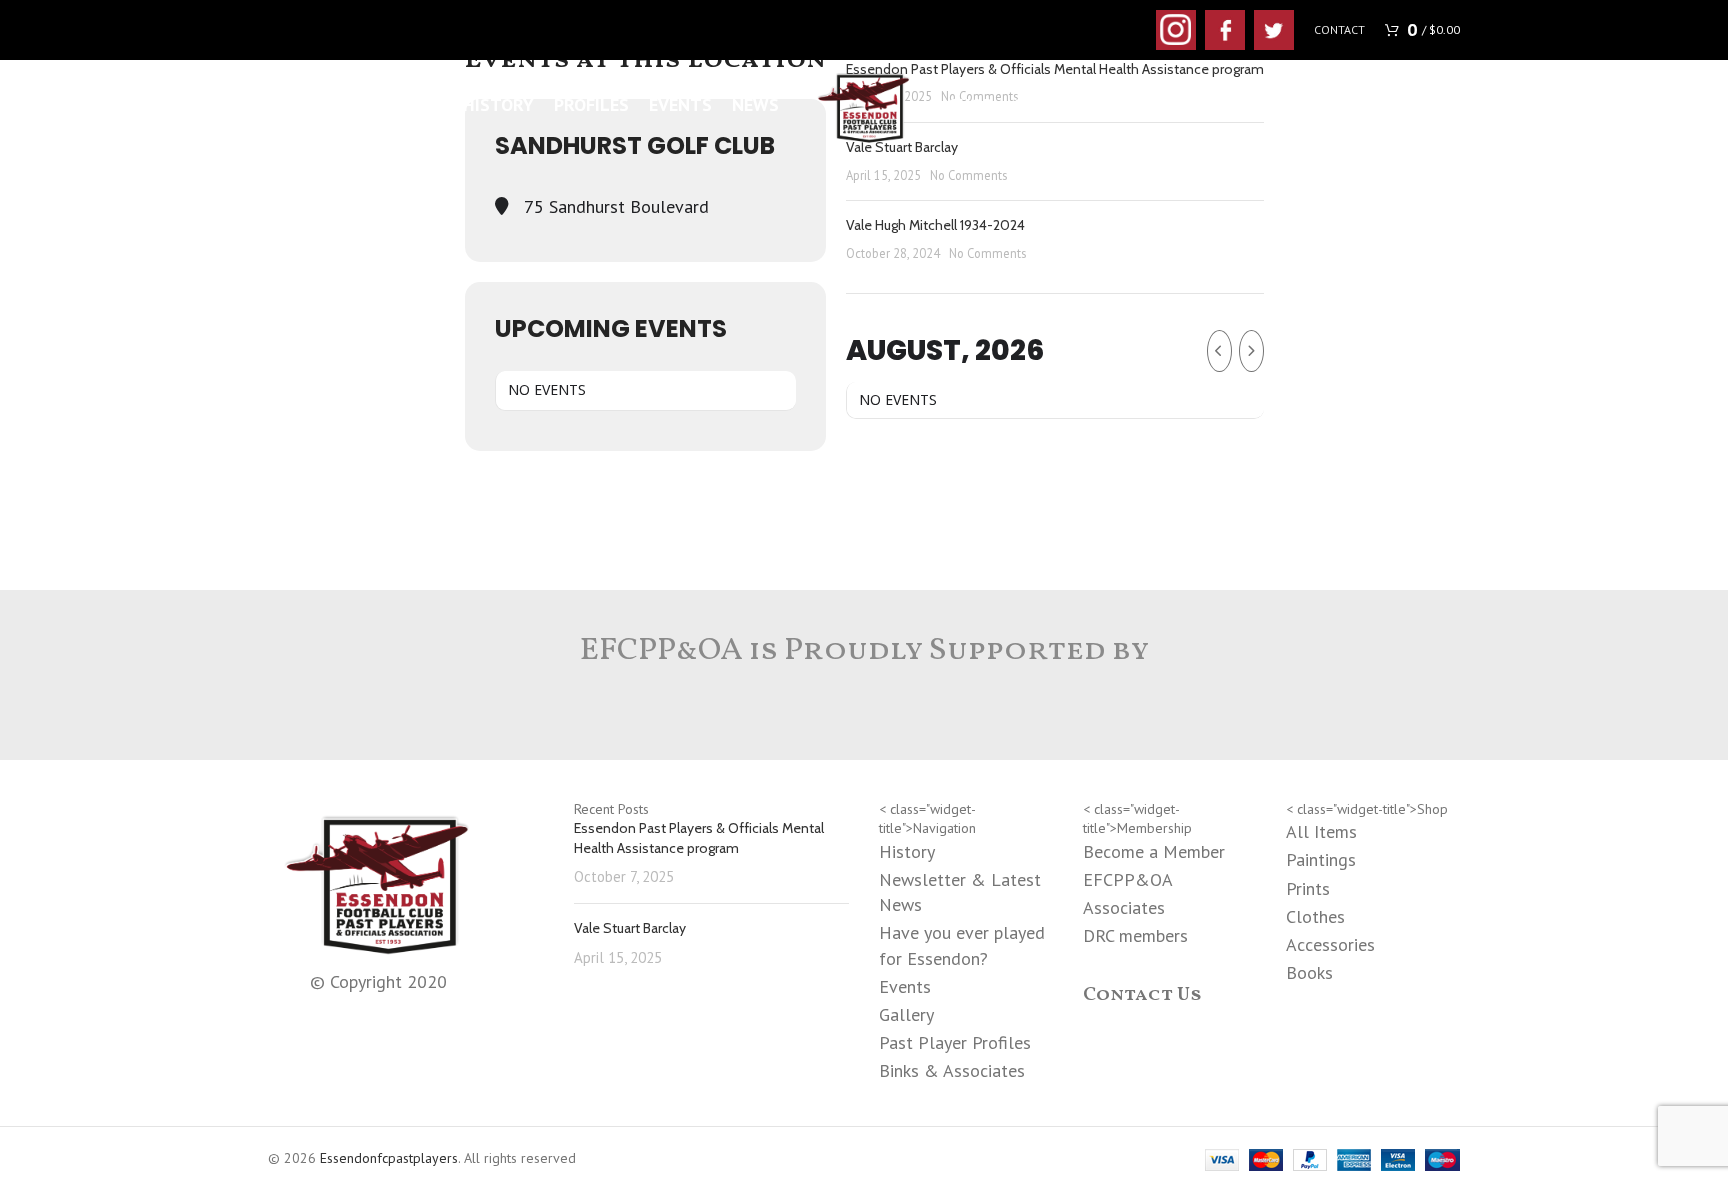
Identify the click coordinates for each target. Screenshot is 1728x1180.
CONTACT (1339, 29)
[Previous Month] (1219, 351)
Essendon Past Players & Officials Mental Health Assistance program (699, 838)
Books (1309, 972)
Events (905, 986)
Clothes (1315, 916)
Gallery (906, 1014)
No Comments (968, 175)
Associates (1124, 907)
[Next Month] (1251, 351)
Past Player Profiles (955, 1042)
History (907, 851)
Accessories (1330, 944)
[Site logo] (864, 104)
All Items (1321, 831)
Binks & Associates (952, 1070)
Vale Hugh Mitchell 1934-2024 (935, 225)
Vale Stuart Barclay (630, 928)
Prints (1308, 888)
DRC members (1135, 935)
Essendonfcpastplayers (389, 1158)
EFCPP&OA (1128, 879)
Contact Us (1142, 995)
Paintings (1321, 859)
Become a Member (1154, 851)
